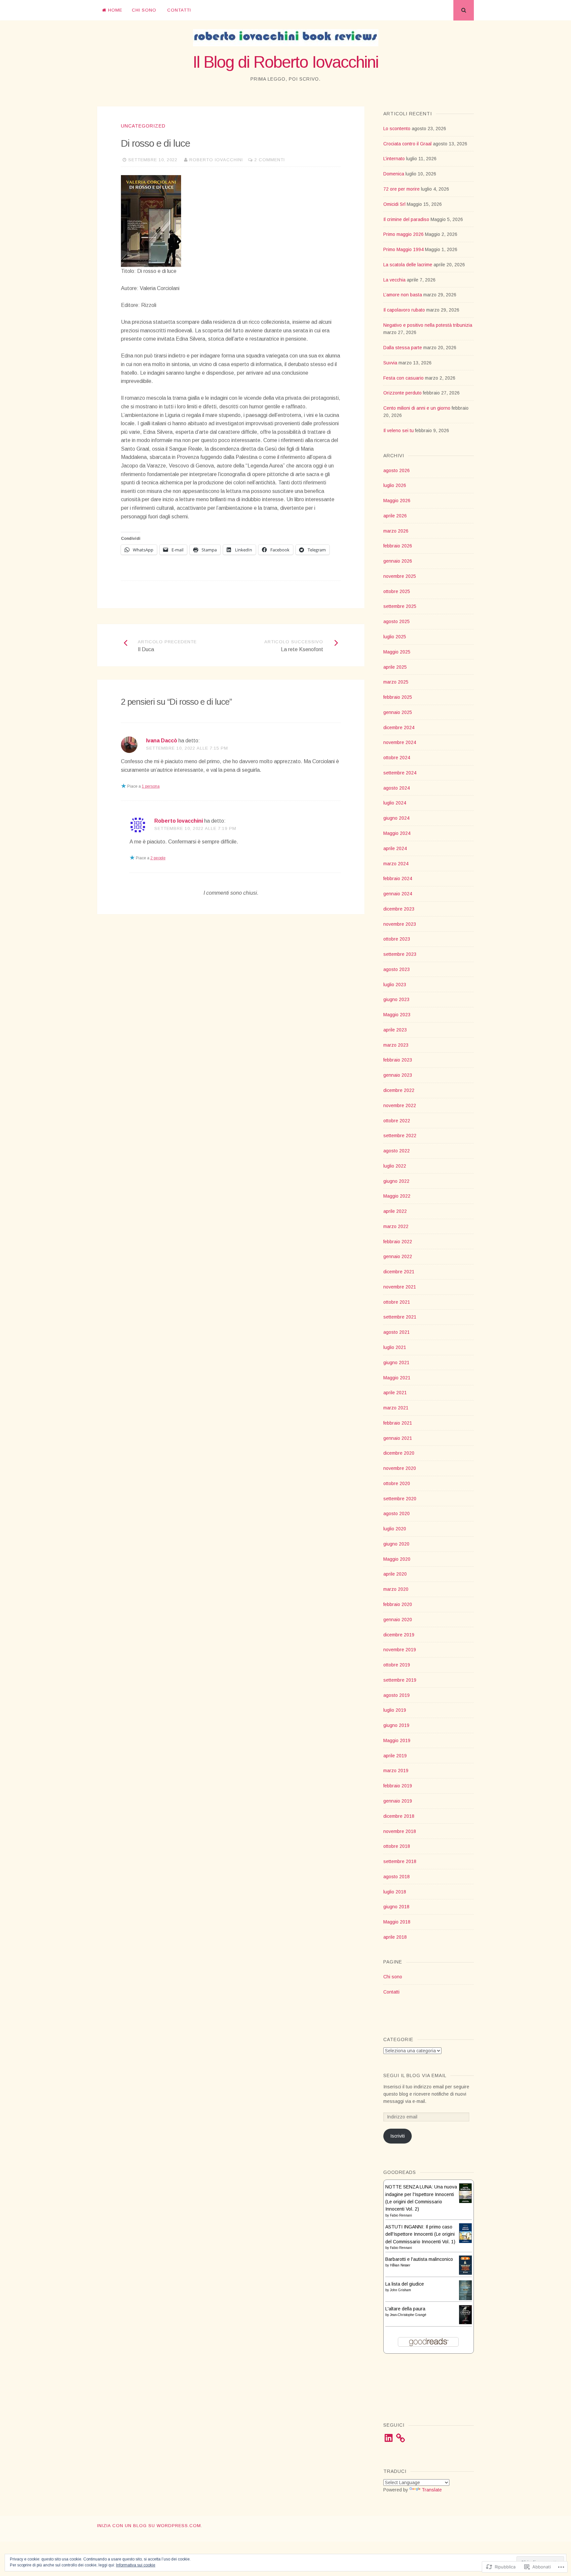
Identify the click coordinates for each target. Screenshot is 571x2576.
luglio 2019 (395, 1710)
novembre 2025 (400, 576)
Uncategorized (143, 126)
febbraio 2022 (398, 1242)
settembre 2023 (400, 954)
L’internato (394, 159)
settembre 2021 (400, 1317)
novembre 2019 (400, 1650)
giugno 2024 (396, 818)
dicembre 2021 (399, 1272)
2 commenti (270, 160)
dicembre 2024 (399, 728)
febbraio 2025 (398, 697)
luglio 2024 (395, 803)
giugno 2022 (396, 1181)
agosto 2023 (397, 969)
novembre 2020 (400, 1468)
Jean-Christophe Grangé (408, 2315)
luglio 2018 (395, 1892)
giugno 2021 (396, 1363)
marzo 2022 (396, 1226)
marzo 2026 (396, 531)
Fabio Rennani (401, 2215)
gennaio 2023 (398, 1075)
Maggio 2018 (397, 1922)
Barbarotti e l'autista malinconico (419, 2259)
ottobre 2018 (397, 1846)
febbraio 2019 (398, 1786)
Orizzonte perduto (402, 393)
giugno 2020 (396, 1544)
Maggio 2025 (397, 652)
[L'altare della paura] (465, 2323)
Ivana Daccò (162, 741)
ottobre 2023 (397, 939)
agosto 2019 (397, 1695)
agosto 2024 (397, 788)
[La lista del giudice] (465, 2298)
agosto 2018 (397, 1877)
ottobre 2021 (397, 1302)
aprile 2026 (395, 516)
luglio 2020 (395, 1529)
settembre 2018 (400, 1861)
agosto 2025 (397, 621)
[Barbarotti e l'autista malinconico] (465, 2273)
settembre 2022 (400, 1136)
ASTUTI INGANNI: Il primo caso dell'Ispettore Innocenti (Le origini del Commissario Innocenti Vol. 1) (420, 2234)
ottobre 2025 (397, 591)
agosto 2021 (397, 1332)
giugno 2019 (396, 1725)
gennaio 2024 (398, 894)
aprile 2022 (395, 1211)
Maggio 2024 (397, 833)
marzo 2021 (396, 1408)
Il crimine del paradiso (406, 219)
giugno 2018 (396, 1907)
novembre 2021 (400, 1287)
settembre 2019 (400, 1680)
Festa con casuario (403, 378)
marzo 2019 (396, 1771)
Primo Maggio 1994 (403, 249)
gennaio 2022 (398, 1256)
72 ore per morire (401, 189)
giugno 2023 (396, 999)
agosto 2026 (397, 470)
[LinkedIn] (389, 2438)
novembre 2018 (400, 1831)
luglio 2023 (395, 985)
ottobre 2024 (397, 758)
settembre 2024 (400, 773)
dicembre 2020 (399, 1453)
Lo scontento (397, 129)
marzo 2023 (396, 1045)
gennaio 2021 (398, 1438)
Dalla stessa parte (403, 348)
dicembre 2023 (399, 909)
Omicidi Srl (394, 204)
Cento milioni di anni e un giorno (417, 408)
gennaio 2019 (398, 1801)
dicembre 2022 (399, 1090)
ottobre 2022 (397, 1121)
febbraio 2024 (398, 878)
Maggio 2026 (397, 501)
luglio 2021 (395, 1347)
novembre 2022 (400, 1105)
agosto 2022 (397, 1151)
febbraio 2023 (398, 1060)
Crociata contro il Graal (407, 144)
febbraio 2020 (398, 1604)
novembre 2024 (400, 742)
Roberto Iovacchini (216, 160)
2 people (158, 858)
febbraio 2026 (398, 546)
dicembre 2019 (399, 1635)
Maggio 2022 (397, 1196)
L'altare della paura (405, 2309)
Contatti (179, 10)
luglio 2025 (395, 637)
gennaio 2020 (398, 1620)
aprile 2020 (395, 1574)
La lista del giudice (405, 2284)
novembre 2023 (400, 924)
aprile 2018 (395, 1937)
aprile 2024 (395, 848)
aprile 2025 (395, 667)
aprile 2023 (395, 1030)
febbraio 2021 (398, 1423)
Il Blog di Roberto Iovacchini (285, 62)
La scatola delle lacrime (408, 265)
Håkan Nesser (400, 2265)
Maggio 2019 (397, 1740)
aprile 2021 (395, 1393)
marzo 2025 (396, 682)
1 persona (151, 786)
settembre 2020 (400, 1499)
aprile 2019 (395, 1756)
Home (115, 10)
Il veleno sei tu (399, 430)
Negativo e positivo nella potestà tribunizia (428, 325)
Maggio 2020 (397, 1559)
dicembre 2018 (399, 1816)
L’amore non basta (403, 295)
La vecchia (394, 280)
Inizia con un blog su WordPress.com (149, 2526)
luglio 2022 (395, 1166)
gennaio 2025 (398, 712)
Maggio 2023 (397, 1015)
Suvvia (390, 363)
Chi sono (144, 10)
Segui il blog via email (415, 2075)
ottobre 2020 (397, 1483)
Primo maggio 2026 (403, 234)
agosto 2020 (397, 1513)
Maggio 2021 (397, 1378)
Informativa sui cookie (136, 2565)
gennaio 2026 (398, 561)
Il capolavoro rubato (404, 310)
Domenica (394, 174)
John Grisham (400, 2290)
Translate (432, 2490)
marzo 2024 (396, 864)
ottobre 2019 (397, 1665)
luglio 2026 (395, 485)
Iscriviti (398, 2136)
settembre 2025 (400, 606)
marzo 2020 (396, 1589)
